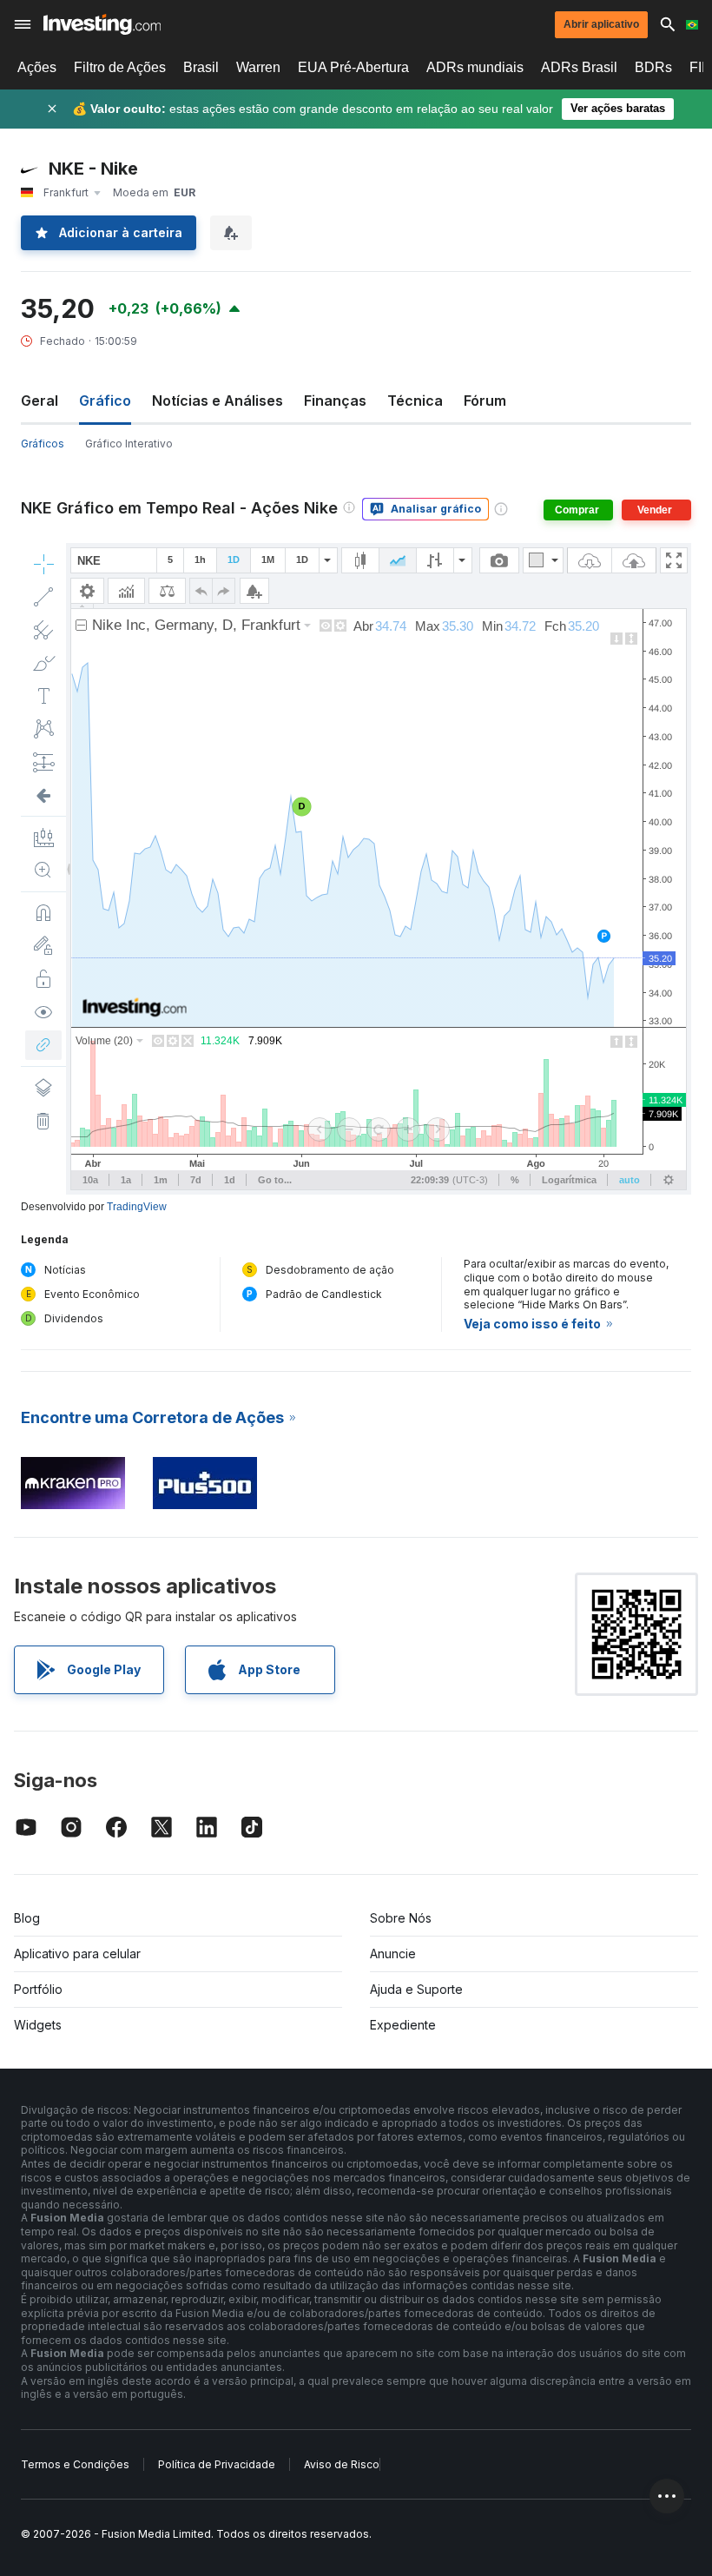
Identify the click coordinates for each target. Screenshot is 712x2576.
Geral (40, 401)
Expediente (403, 2025)
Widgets (38, 2025)
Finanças (335, 401)
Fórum (485, 401)
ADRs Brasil (579, 67)
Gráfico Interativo (129, 444)
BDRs (653, 67)
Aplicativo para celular (77, 1954)
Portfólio (38, 1989)
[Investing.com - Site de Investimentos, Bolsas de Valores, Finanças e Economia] (102, 24)
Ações (37, 67)
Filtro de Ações (120, 67)
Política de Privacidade (217, 2464)
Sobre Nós (401, 1918)
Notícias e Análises (218, 401)
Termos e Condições (75, 2464)
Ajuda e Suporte (416, 1989)
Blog (27, 1918)
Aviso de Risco (342, 2464)
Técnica (415, 401)
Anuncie (393, 1954)
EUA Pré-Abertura (353, 67)
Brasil (201, 67)
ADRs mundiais (475, 67)
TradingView (137, 1207)
